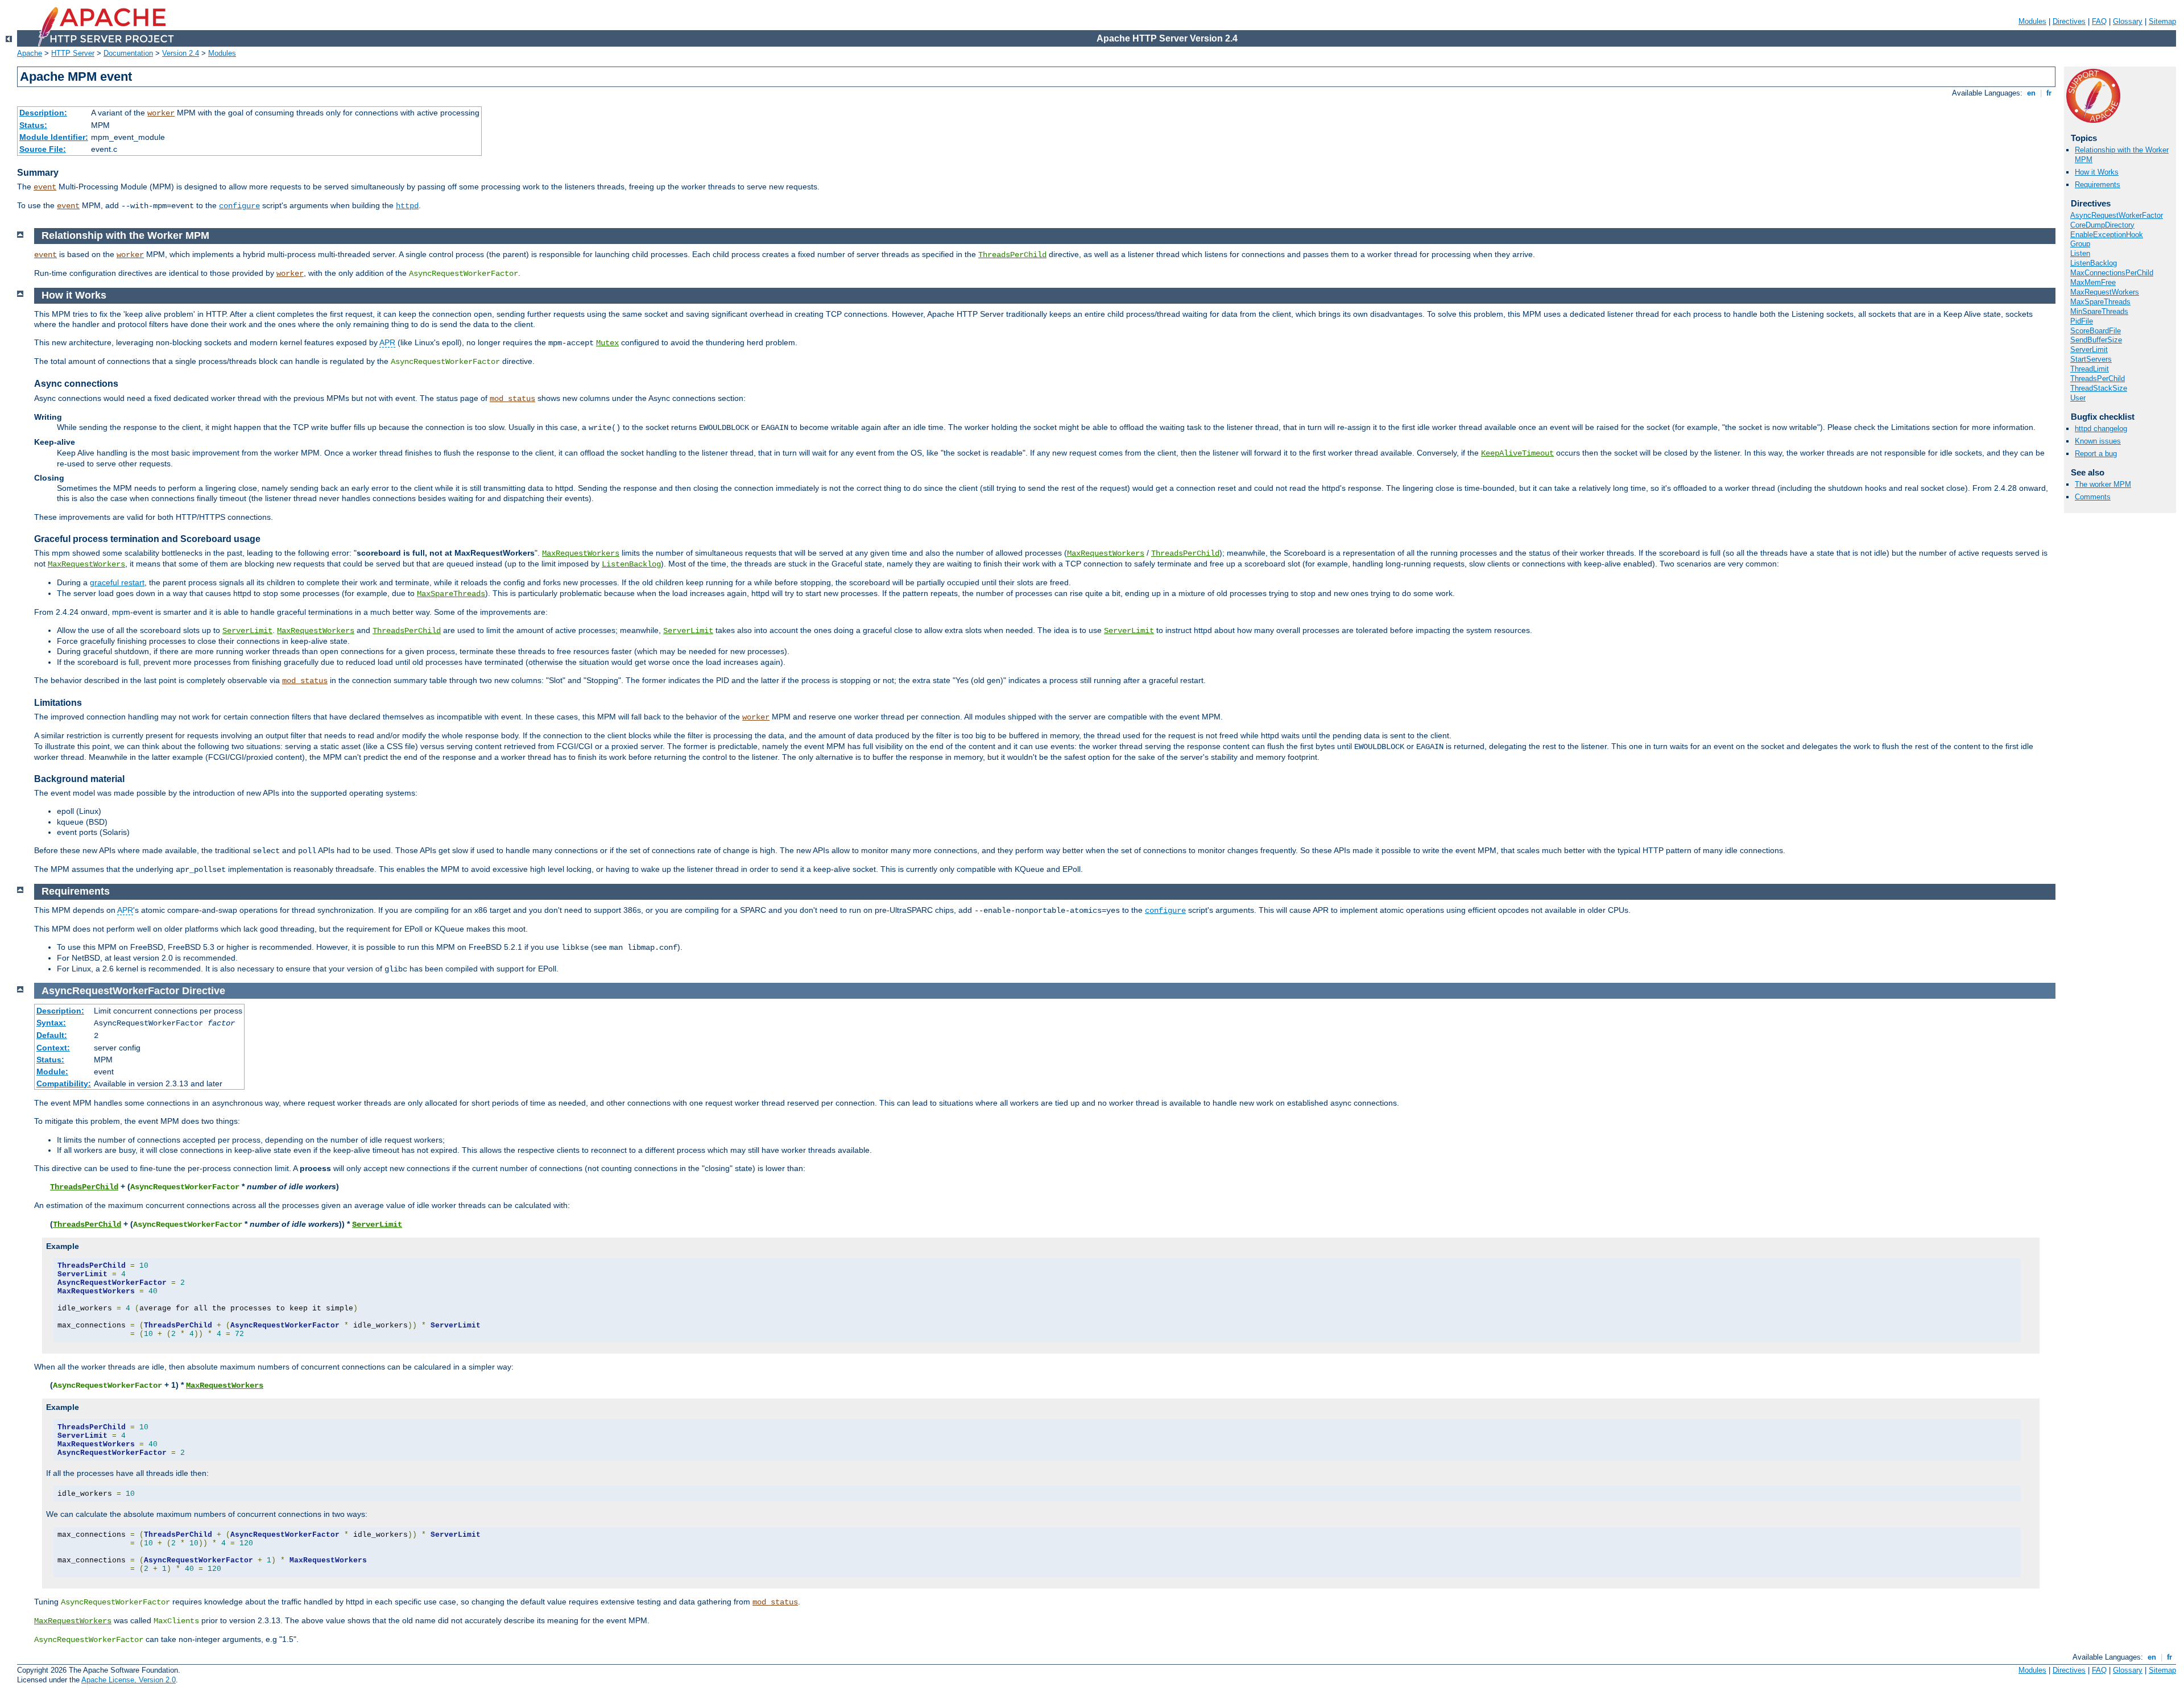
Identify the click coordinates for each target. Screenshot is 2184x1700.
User (2078, 398)
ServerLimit (2089, 349)
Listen (2080, 253)
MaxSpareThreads (2100, 302)
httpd (407, 206)
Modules (2032, 21)
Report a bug (2096, 454)
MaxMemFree (2093, 282)
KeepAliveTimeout (1517, 453)
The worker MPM (2103, 484)
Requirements (2098, 185)
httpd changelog (2101, 429)
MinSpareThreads (2099, 311)
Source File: (43, 149)
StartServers (2091, 359)
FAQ (2099, 21)
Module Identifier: (54, 137)
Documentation (128, 53)
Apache (30, 53)
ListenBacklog (2094, 263)
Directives (2069, 21)
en (2031, 93)
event (45, 187)
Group (2080, 244)
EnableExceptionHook (2107, 235)
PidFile (2082, 321)
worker (161, 113)
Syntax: (51, 1023)
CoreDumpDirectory (2102, 225)
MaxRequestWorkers (2105, 292)
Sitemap (2162, 21)
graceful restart (117, 582)
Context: (53, 1048)
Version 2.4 (181, 53)
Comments (2093, 497)
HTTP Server (73, 53)
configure (239, 206)
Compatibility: (64, 1083)
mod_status (512, 399)
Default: (52, 1035)
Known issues (2098, 441)
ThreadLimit (2090, 369)
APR (387, 342)
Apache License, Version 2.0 (129, 1680)
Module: (52, 1072)
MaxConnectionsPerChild (2112, 273)
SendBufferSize (2096, 340)
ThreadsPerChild (2098, 379)
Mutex (607, 343)
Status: (33, 125)
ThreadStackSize (2099, 388)
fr (2049, 93)
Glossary (2128, 21)
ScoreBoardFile (2096, 331)
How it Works (2097, 172)
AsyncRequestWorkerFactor (2117, 215)
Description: (43, 113)
